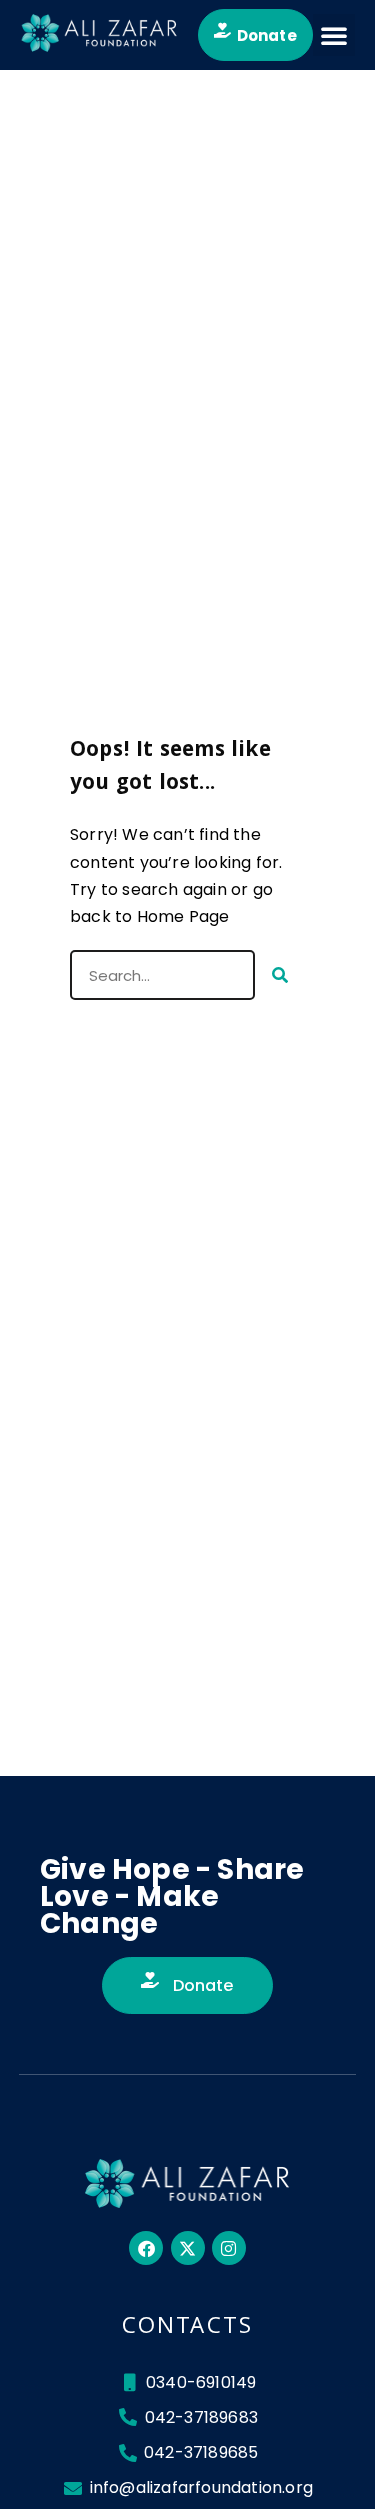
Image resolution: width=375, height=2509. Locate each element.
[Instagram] (229, 2248)
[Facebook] (146, 2248)
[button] (334, 35)
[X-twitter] (188, 2248)
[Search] (280, 975)
